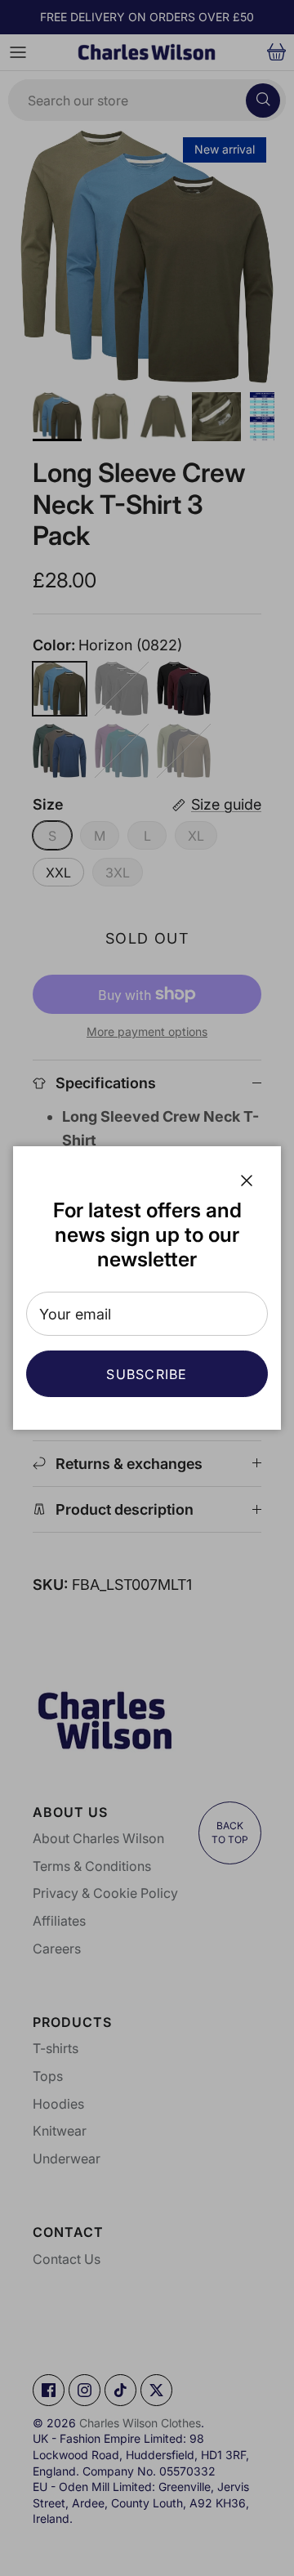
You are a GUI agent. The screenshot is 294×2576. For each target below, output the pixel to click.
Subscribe (147, 1374)
